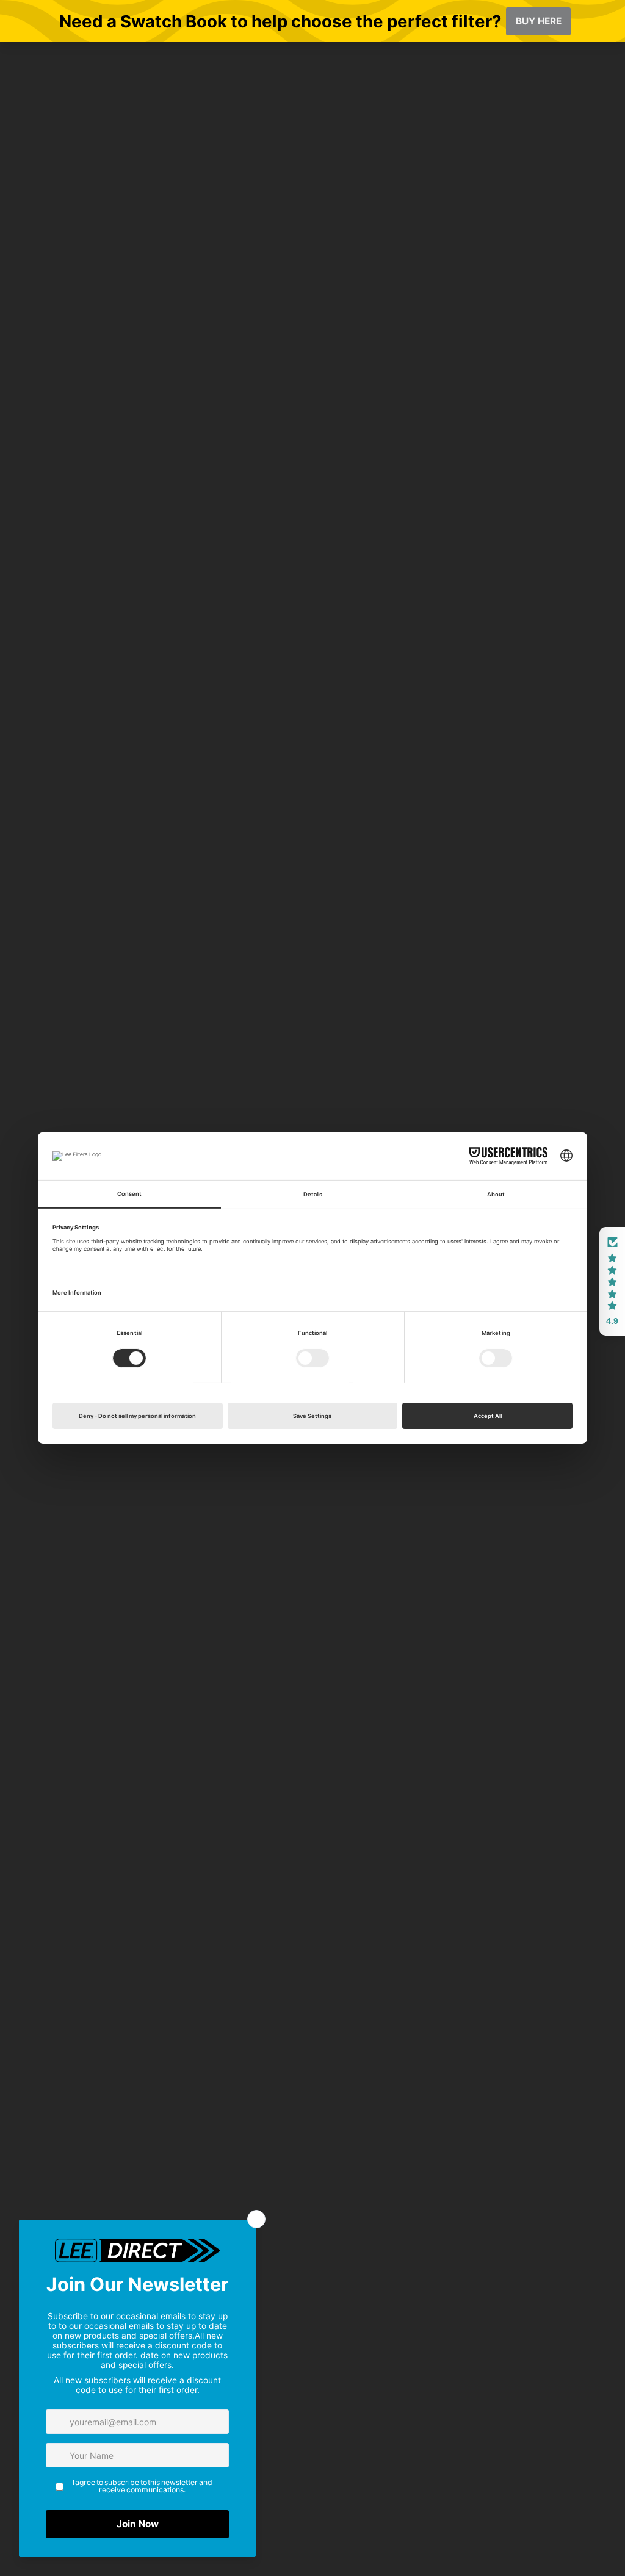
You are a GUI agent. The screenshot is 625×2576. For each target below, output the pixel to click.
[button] (612, 1281)
